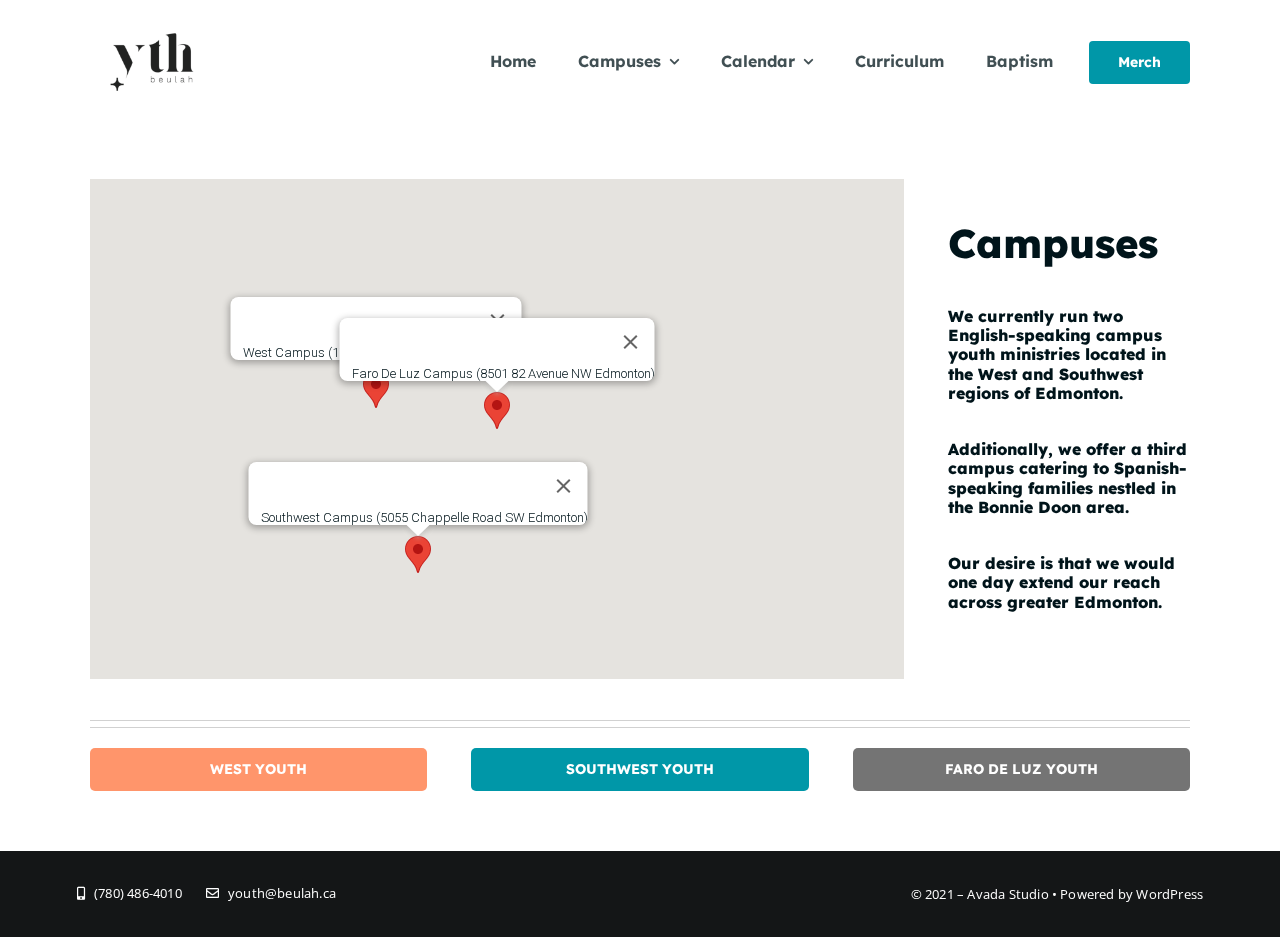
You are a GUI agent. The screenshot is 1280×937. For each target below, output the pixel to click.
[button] (497, 410)
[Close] (631, 342)
